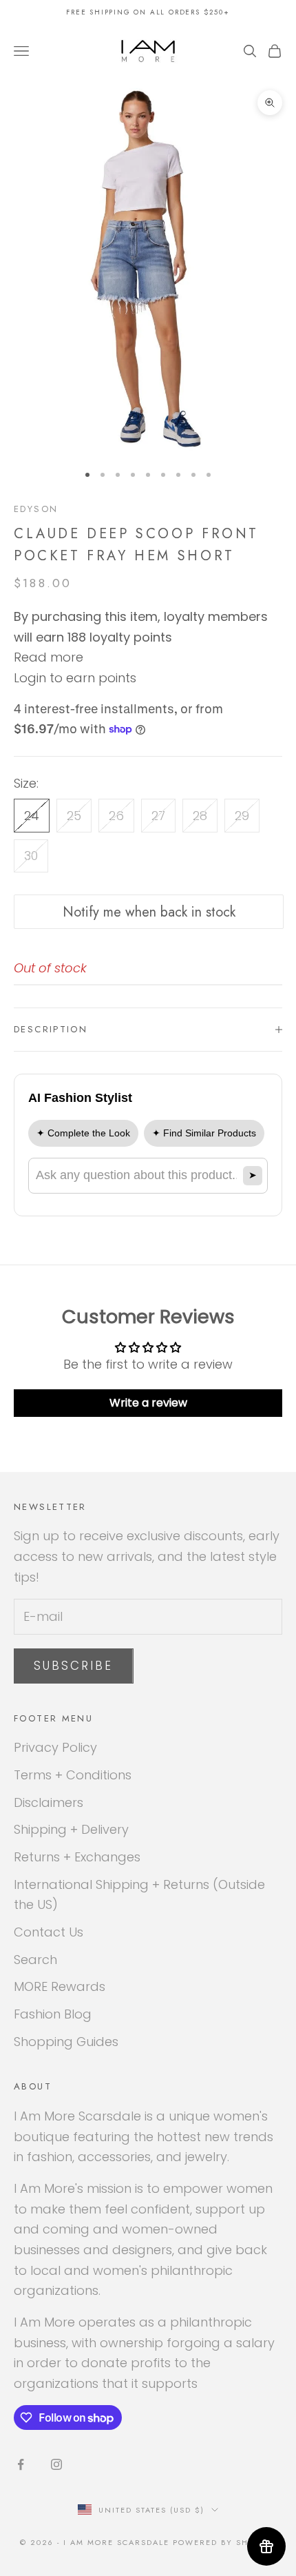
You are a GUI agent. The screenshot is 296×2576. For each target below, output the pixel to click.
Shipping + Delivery (71, 1829)
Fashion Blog (53, 2014)
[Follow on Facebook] (21, 2464)
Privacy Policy (55, 1747)
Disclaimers (49, 1802)
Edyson (36, 509)
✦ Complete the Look (83, 1133)
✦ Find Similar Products (204, 1133)
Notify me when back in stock (149, 912)
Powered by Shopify (224, 2542)
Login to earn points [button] (75, 678)
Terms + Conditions (73, 1775)
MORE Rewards (60, 1986)
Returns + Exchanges (77, 1857)
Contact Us (49, 1932)
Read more (49, 657)
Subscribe (74, 1666)
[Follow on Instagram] (56, 2464)
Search (35, 1960)
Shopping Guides (66, 2042)
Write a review (148, 1403)
